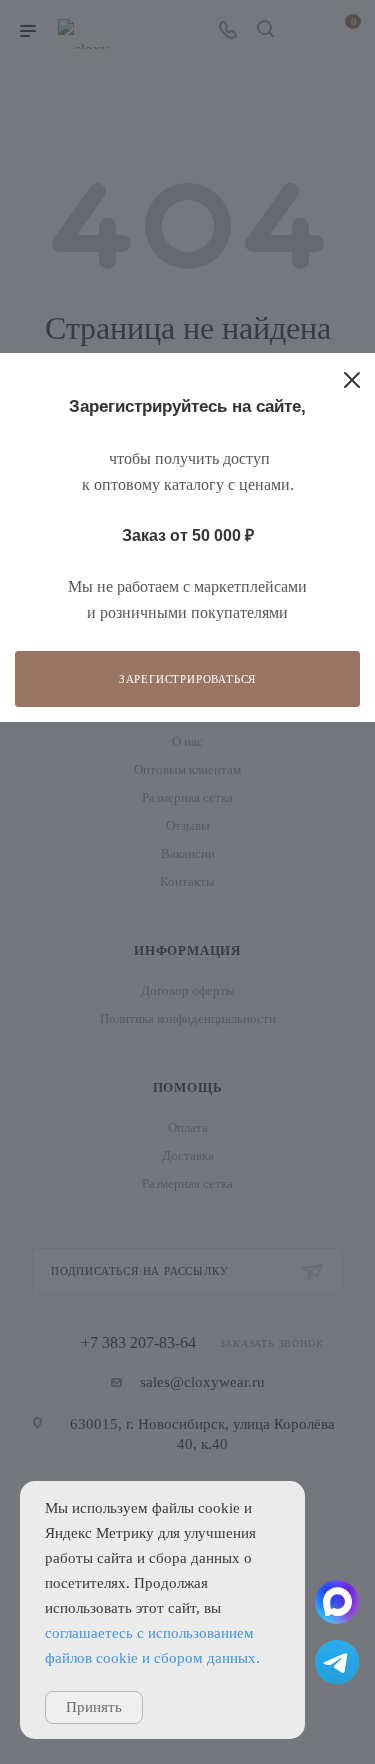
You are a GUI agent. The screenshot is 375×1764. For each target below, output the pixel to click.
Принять (94, 1707)
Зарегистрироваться (187, 679)
